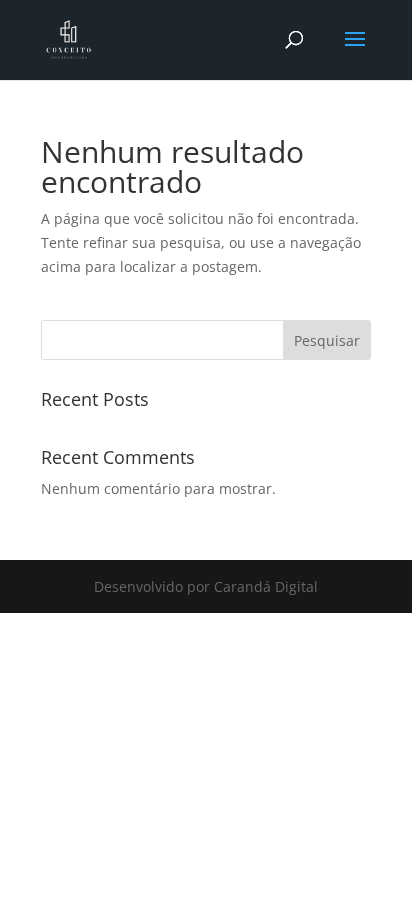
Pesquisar (327, 340)
